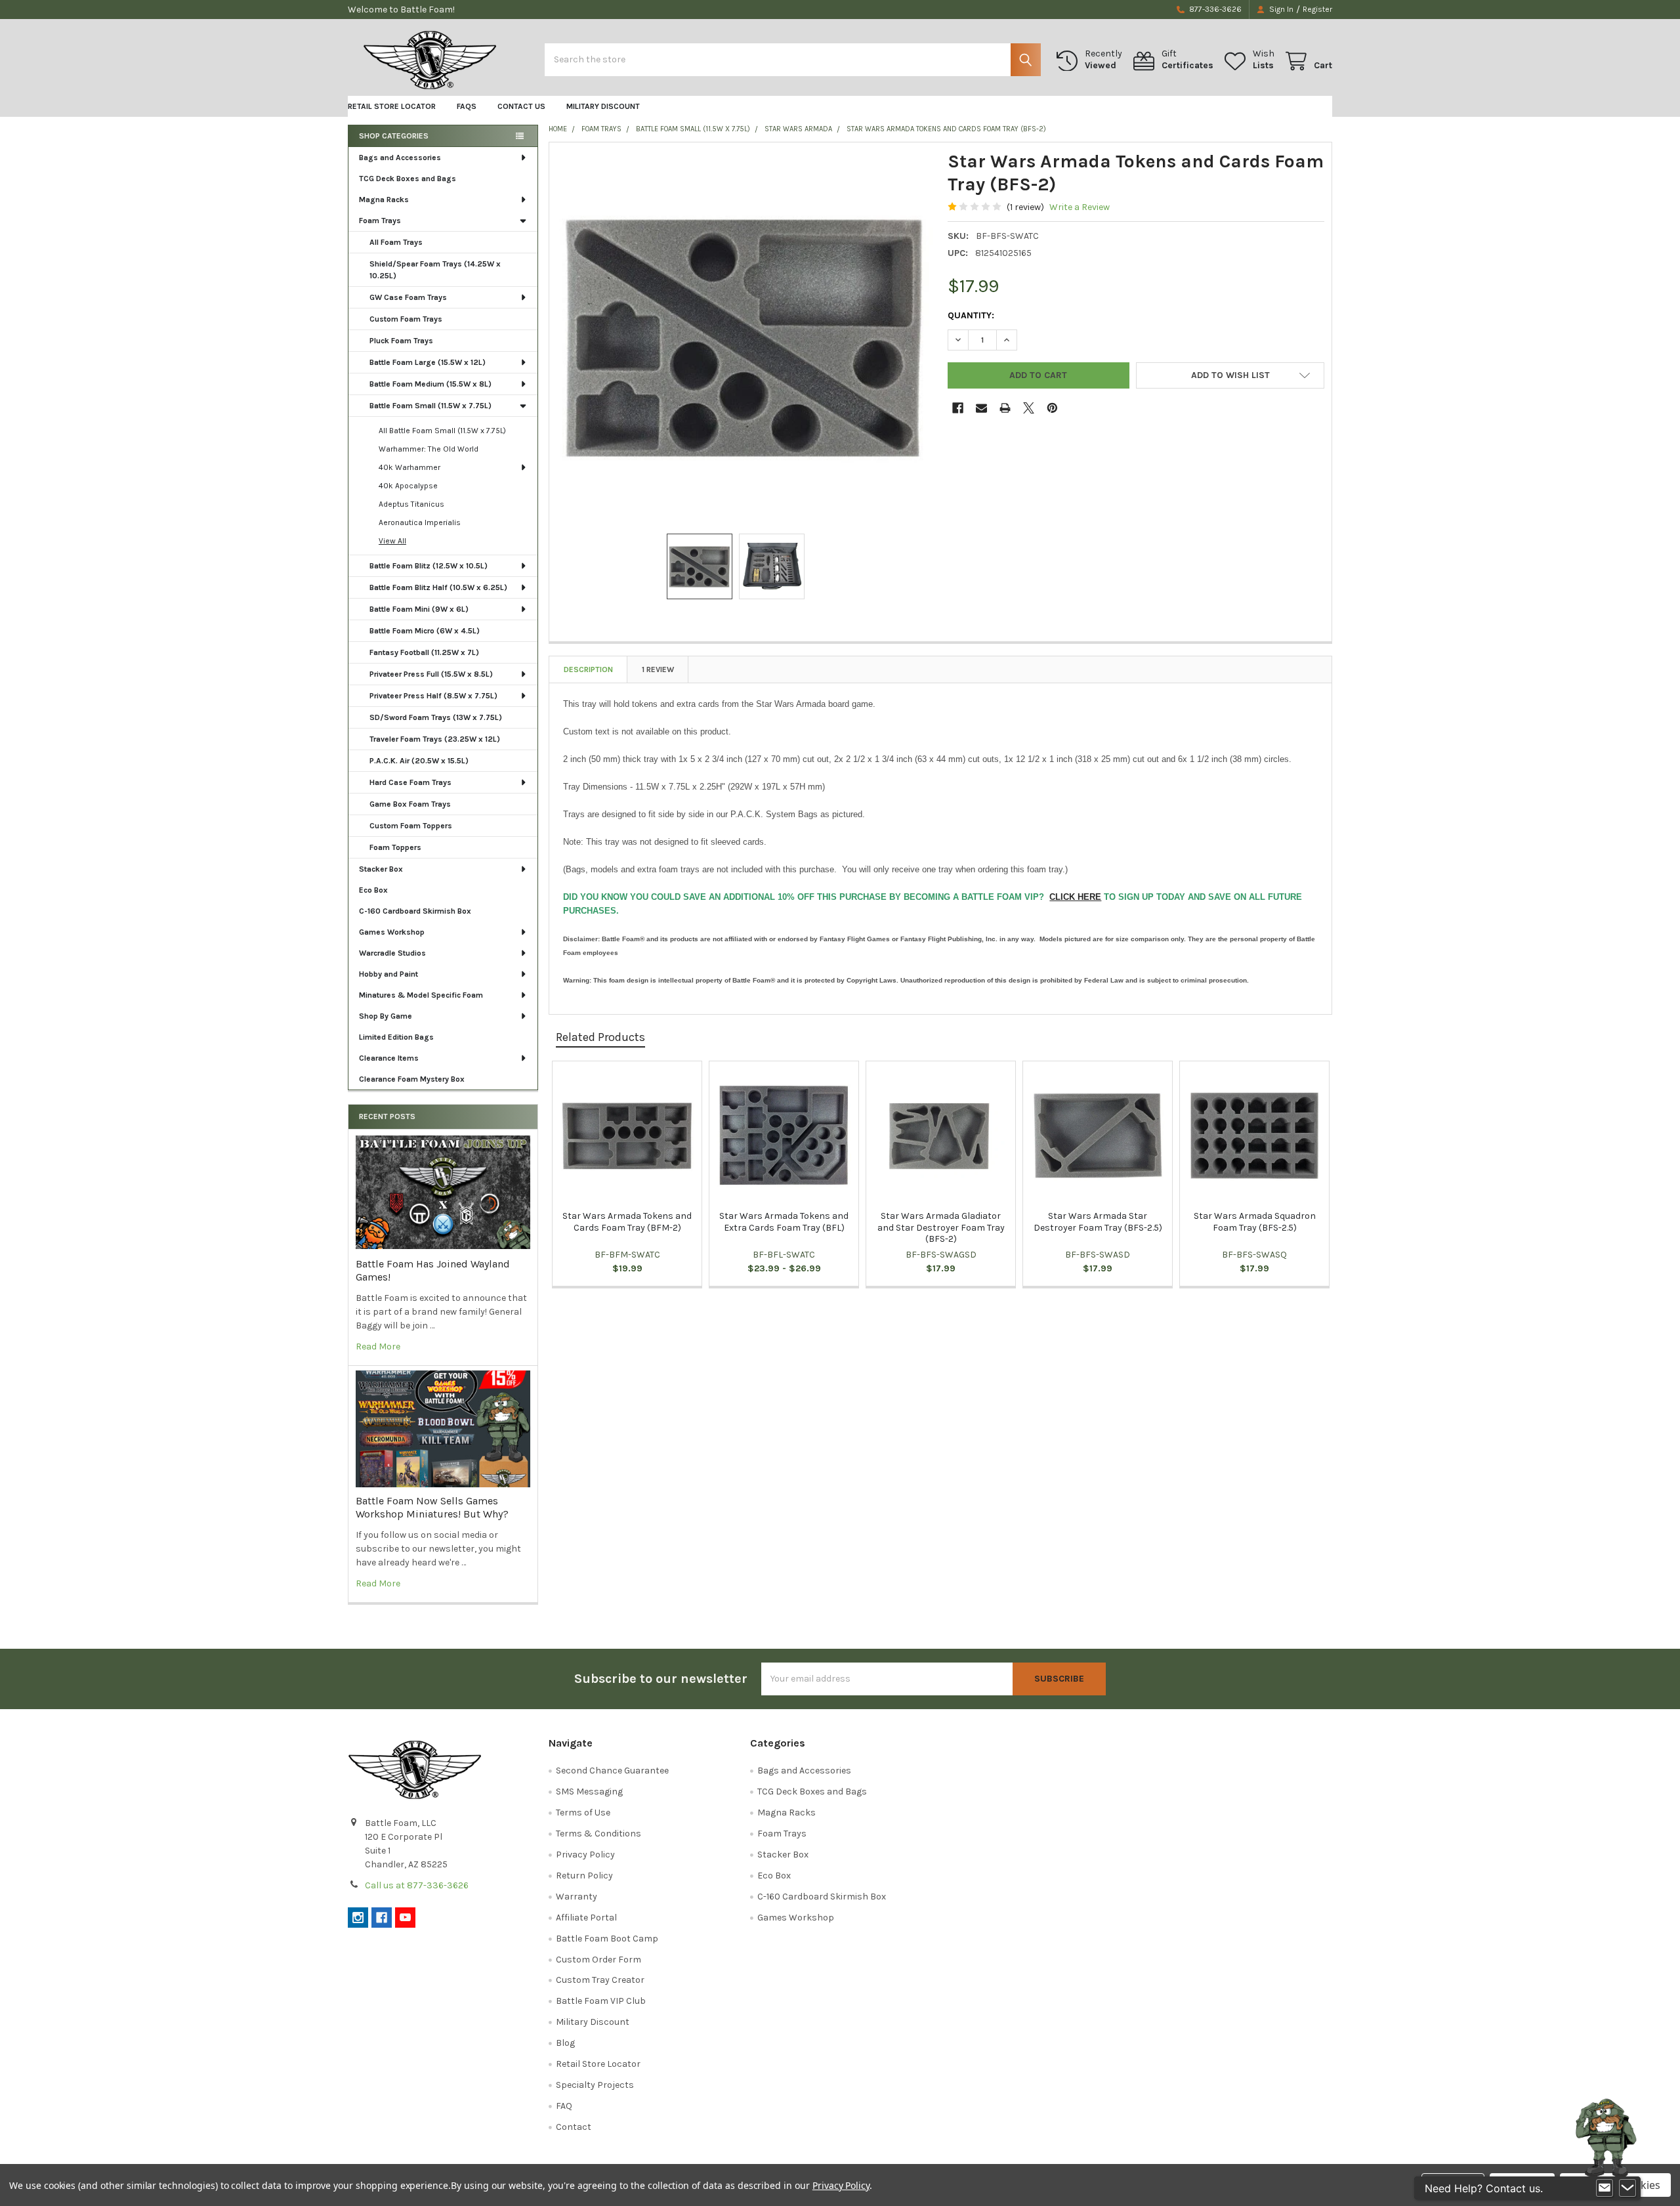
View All (392, 541)
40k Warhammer (409, 467)
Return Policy (584, 1876)
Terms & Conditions (598, 1834)
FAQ (564, 2106)
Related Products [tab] (600, 1037)
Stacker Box (381, 869)
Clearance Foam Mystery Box (412, 1079)
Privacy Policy (585, 1855)
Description (588, 669)
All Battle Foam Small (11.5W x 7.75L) (442, 431)
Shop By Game (386, 1016)
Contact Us (521, 106)
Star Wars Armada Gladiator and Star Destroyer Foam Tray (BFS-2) (941, 1227)
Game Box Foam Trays (410, 804)
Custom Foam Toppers (411, 826)
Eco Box (373, 890)
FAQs (467, 106)
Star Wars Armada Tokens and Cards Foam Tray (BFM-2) (627, 1222)
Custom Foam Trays (406, 319)
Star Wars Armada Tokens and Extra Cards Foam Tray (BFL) (784, 1222)
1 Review (658, 669)
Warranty (577, 1897)
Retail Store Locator (392, 106)
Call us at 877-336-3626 (417, 1885)
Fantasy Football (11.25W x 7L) (424, 652)
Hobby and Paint (388, 974)
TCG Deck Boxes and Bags (408, 179)
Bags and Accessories (400, 158)
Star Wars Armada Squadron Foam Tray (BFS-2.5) (1255, 1222)
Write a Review (1080, 207)
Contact (574, 2127)
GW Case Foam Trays (408, 297)
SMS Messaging (589, 1792)
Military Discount (603, 106)
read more (378, 1347)
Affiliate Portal (586, 1918)
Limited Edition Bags (396, 1037)
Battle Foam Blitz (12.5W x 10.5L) (429, 566)
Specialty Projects (595, 2085)
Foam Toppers (395, 847)
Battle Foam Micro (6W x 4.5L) (425, 631)
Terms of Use (583, 1813)
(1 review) (1025, 207)
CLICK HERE (1075, 897)
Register (1317, 9)
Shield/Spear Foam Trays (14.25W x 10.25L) (435, 270)
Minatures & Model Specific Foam (421, 995)
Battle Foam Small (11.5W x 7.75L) (430, 406)
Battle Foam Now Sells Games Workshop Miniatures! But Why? (432, 1507)
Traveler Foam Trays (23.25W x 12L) (435, 739)
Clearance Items (389, 1058)
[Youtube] (405, 1918)
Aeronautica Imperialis (420, 522)
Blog (565, 2043)
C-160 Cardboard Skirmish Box (415, 911)
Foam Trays (380, 221)
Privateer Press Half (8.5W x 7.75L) (433, 696)
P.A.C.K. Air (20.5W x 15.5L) (419, 761)
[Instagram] (358, 1918)
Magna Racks (384, 200)
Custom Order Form (598, 1960)
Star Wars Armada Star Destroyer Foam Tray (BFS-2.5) (1098, 1222)
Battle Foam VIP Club (601, 2001)
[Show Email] (1605, 2188)
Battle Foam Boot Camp (607, 1939)
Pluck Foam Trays (401, 341)
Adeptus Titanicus (411, 504)
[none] (745, 338)
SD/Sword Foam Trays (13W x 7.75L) (436, 717)
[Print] (1005, 408)
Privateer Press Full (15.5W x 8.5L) (431, 674)
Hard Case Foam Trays (410, 782)
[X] (1029, 408)
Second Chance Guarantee (612, 1771)
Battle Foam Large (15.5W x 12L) (428, 362)
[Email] (981, 408)
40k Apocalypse (408, 486)
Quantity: (971, 315)
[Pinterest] (1052, 408)
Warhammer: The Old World (429, 449)
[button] (1230, 375)
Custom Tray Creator (600, 1980)
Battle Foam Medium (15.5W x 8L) (430, 384)
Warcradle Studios (392, 953)
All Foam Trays (396, 242)
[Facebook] (958, 408)
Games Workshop (392, 932)
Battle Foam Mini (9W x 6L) (419, 609)
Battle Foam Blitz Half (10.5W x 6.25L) (438, 587)
